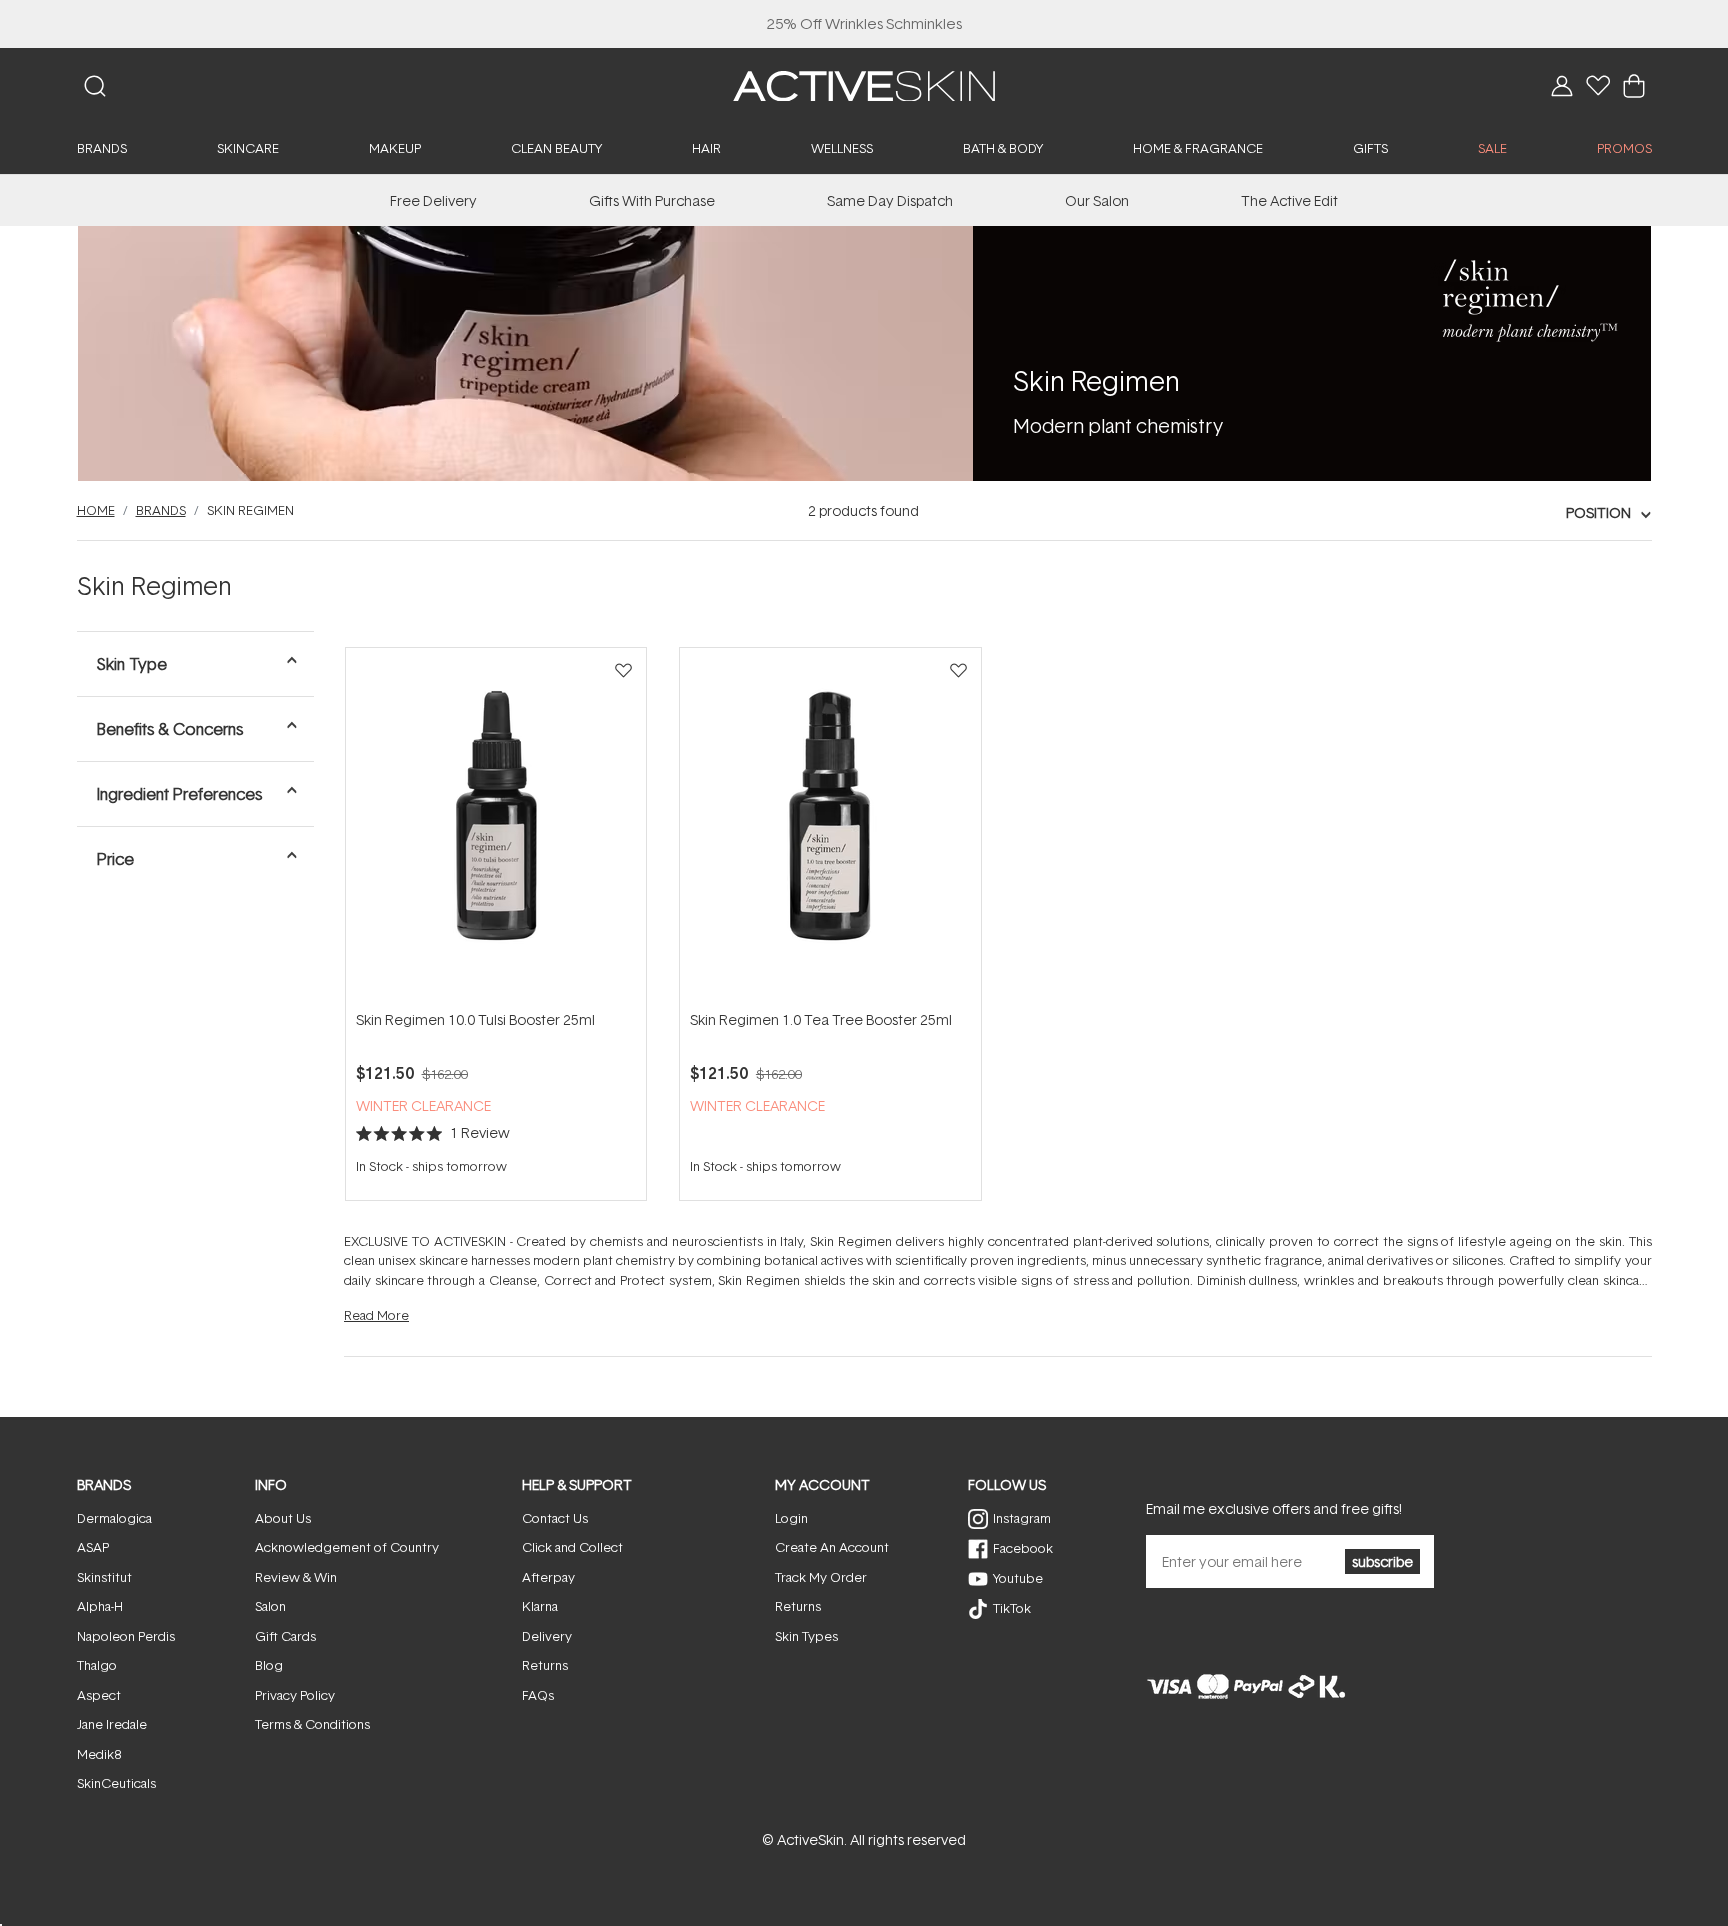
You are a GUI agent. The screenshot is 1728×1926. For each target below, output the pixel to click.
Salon (270, 1606)
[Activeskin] (864, 84)
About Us (283, 1518)
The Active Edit (1289, 200)
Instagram (1022, 1518)
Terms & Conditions (312, 1724)
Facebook (1023, 1548)
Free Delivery (433, 200)
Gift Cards (285, 1636)
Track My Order (821, 1577)
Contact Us (555, 1518)
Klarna (540, 1606)
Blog (269, 1665)
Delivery (547, 1636)
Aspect (99, 1695)
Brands (161, 510)
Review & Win (296, 1577)
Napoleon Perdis (126, 1636)
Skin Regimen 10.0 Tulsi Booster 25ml (475, 1019)
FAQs (538, 1695)
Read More (376, 1315)
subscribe (1382, 1561)
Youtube (1018, 1578)
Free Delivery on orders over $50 (864, 23)
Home (96, 510)
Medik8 (99, 1754)
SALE (1492, 148)
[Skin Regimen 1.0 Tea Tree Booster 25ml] (830, 828)
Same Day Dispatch (890, 200)
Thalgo (97, 1665)
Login (791, 1518)
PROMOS (1624, 148)
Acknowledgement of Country (347, 1547)
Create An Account (832, 1547)
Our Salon (1097, 200)
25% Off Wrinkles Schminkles (864, 23)
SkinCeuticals (116, 1783)
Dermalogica (114, 1518)
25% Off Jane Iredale (864, 23)
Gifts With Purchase (652, 200)
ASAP (93, 1547)
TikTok (1012, 1608)
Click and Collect (572, 1547)
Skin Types (806, 1636)
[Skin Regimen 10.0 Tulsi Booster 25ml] (496, 828)
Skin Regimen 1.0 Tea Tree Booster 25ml (821, 1019)
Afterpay (548, 1577)
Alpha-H (100, 1606)
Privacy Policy (295, 1695)
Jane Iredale (112, 1724)
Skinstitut (104, 1577)
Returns (545, 1665)
